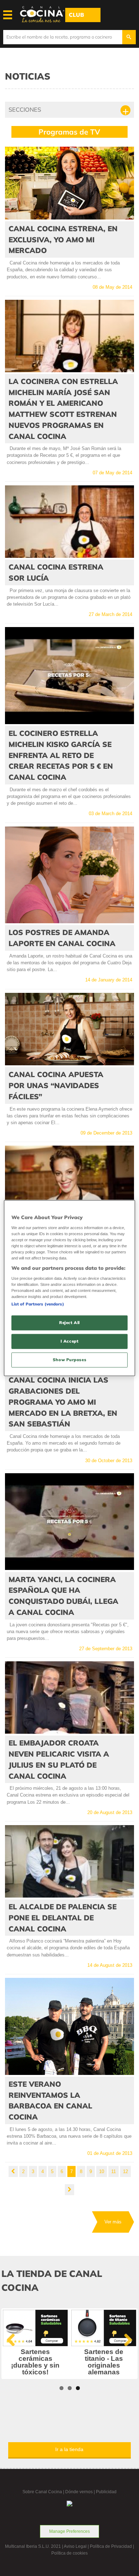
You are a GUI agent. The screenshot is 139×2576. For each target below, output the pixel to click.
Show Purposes (69, 1359)
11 (114, 2171)
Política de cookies (69, 2553)
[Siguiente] (69, 2190)
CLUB (76, 15)
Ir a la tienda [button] (69, 2449)
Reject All (69, 1323)
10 (102, 2171)
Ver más (113, 2222)
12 (125, 2171)
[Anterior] (13, 2171)
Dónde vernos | (81, 2492)
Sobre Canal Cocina (42, 2492)
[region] (70, 1288)
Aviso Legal (75, 2546)
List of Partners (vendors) (38, 1304)
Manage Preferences (69, 2531)
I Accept (70, 1341)
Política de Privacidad (111, 2546)
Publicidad (106, 2492)
